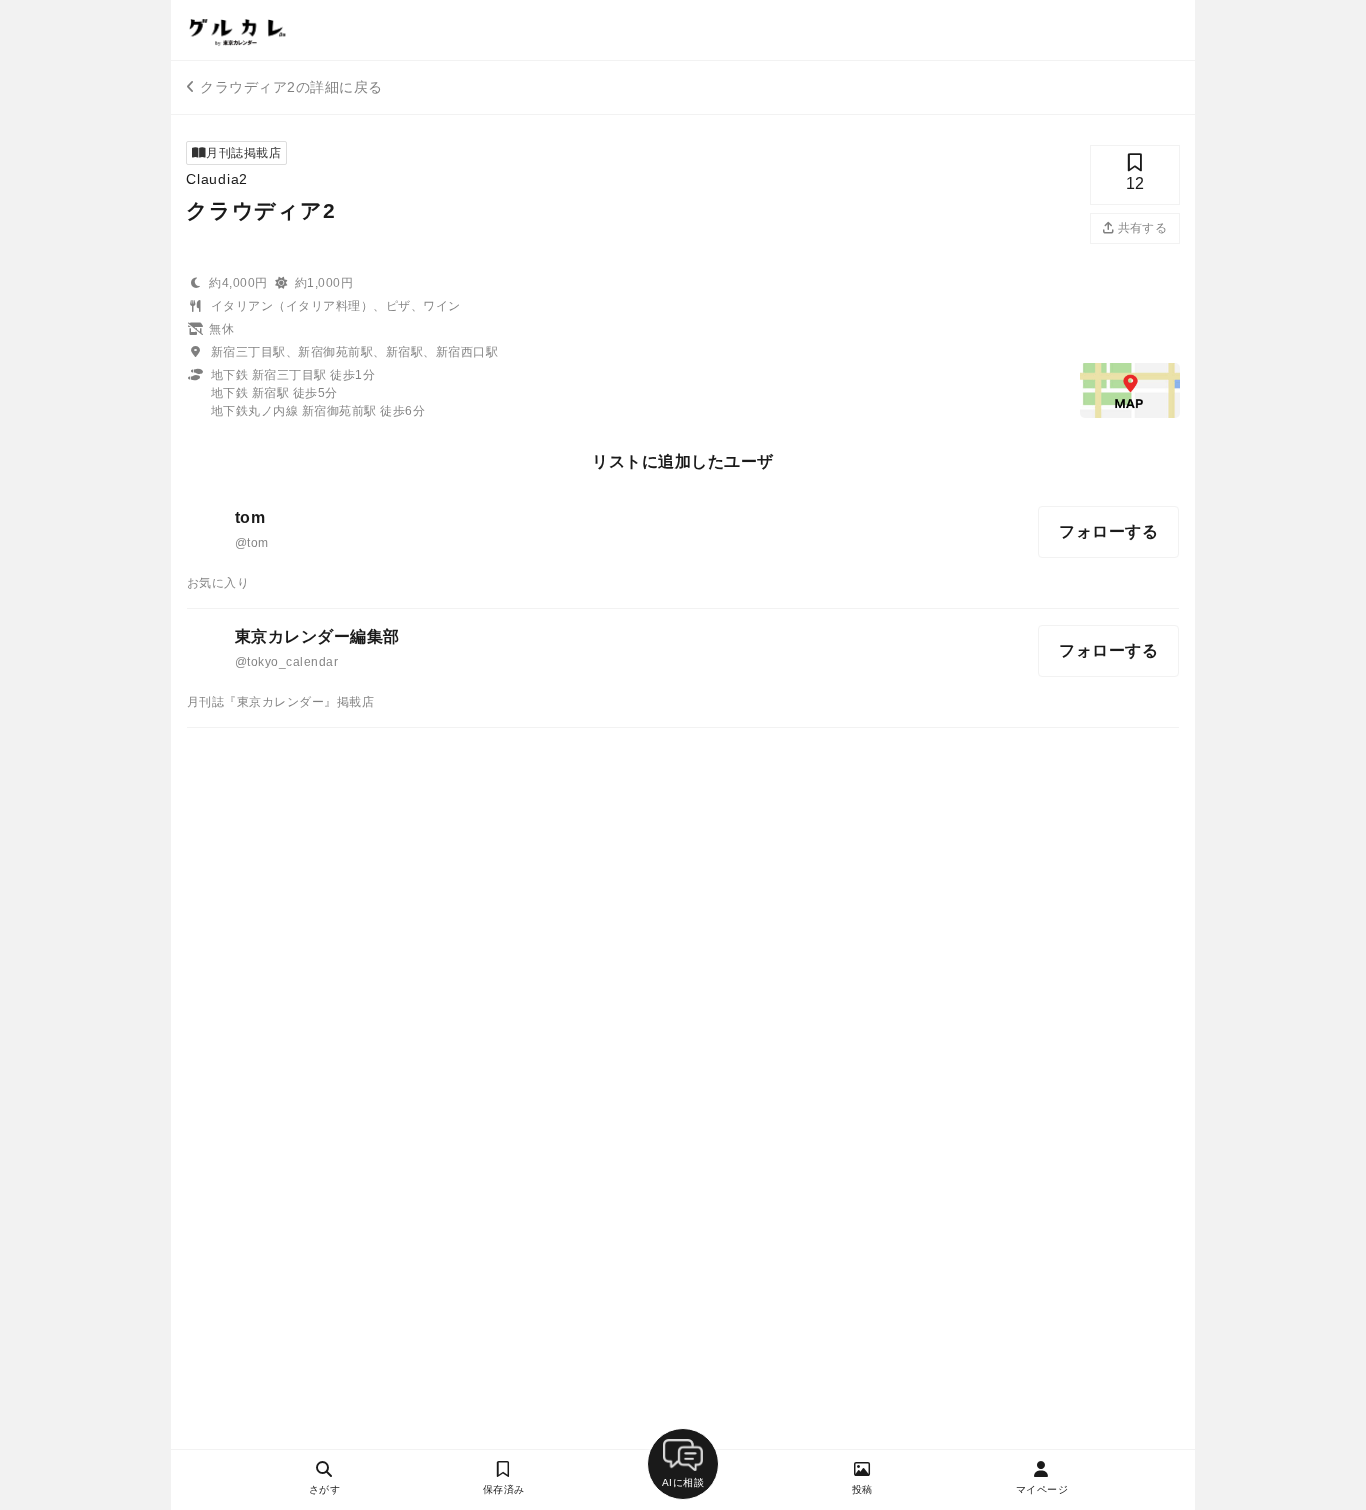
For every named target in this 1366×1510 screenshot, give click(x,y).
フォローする (1108, 531)
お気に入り (218, 583)
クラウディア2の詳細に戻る (291, 87)
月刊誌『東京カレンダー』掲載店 (280, 702)
